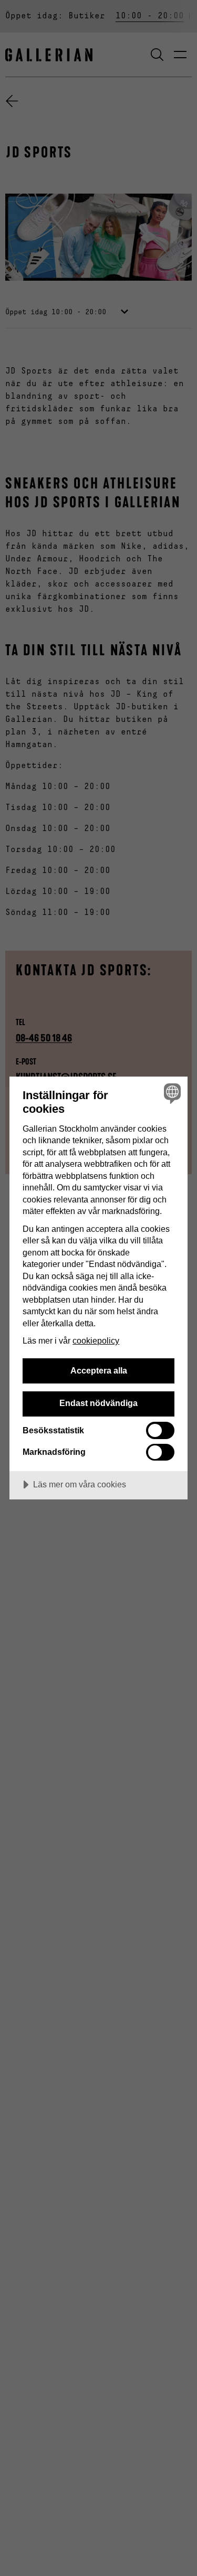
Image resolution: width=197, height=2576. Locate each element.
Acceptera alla (99, 1370)
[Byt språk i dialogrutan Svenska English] (171, 1093)
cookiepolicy (96, 1340)
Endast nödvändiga (98, 1403)
